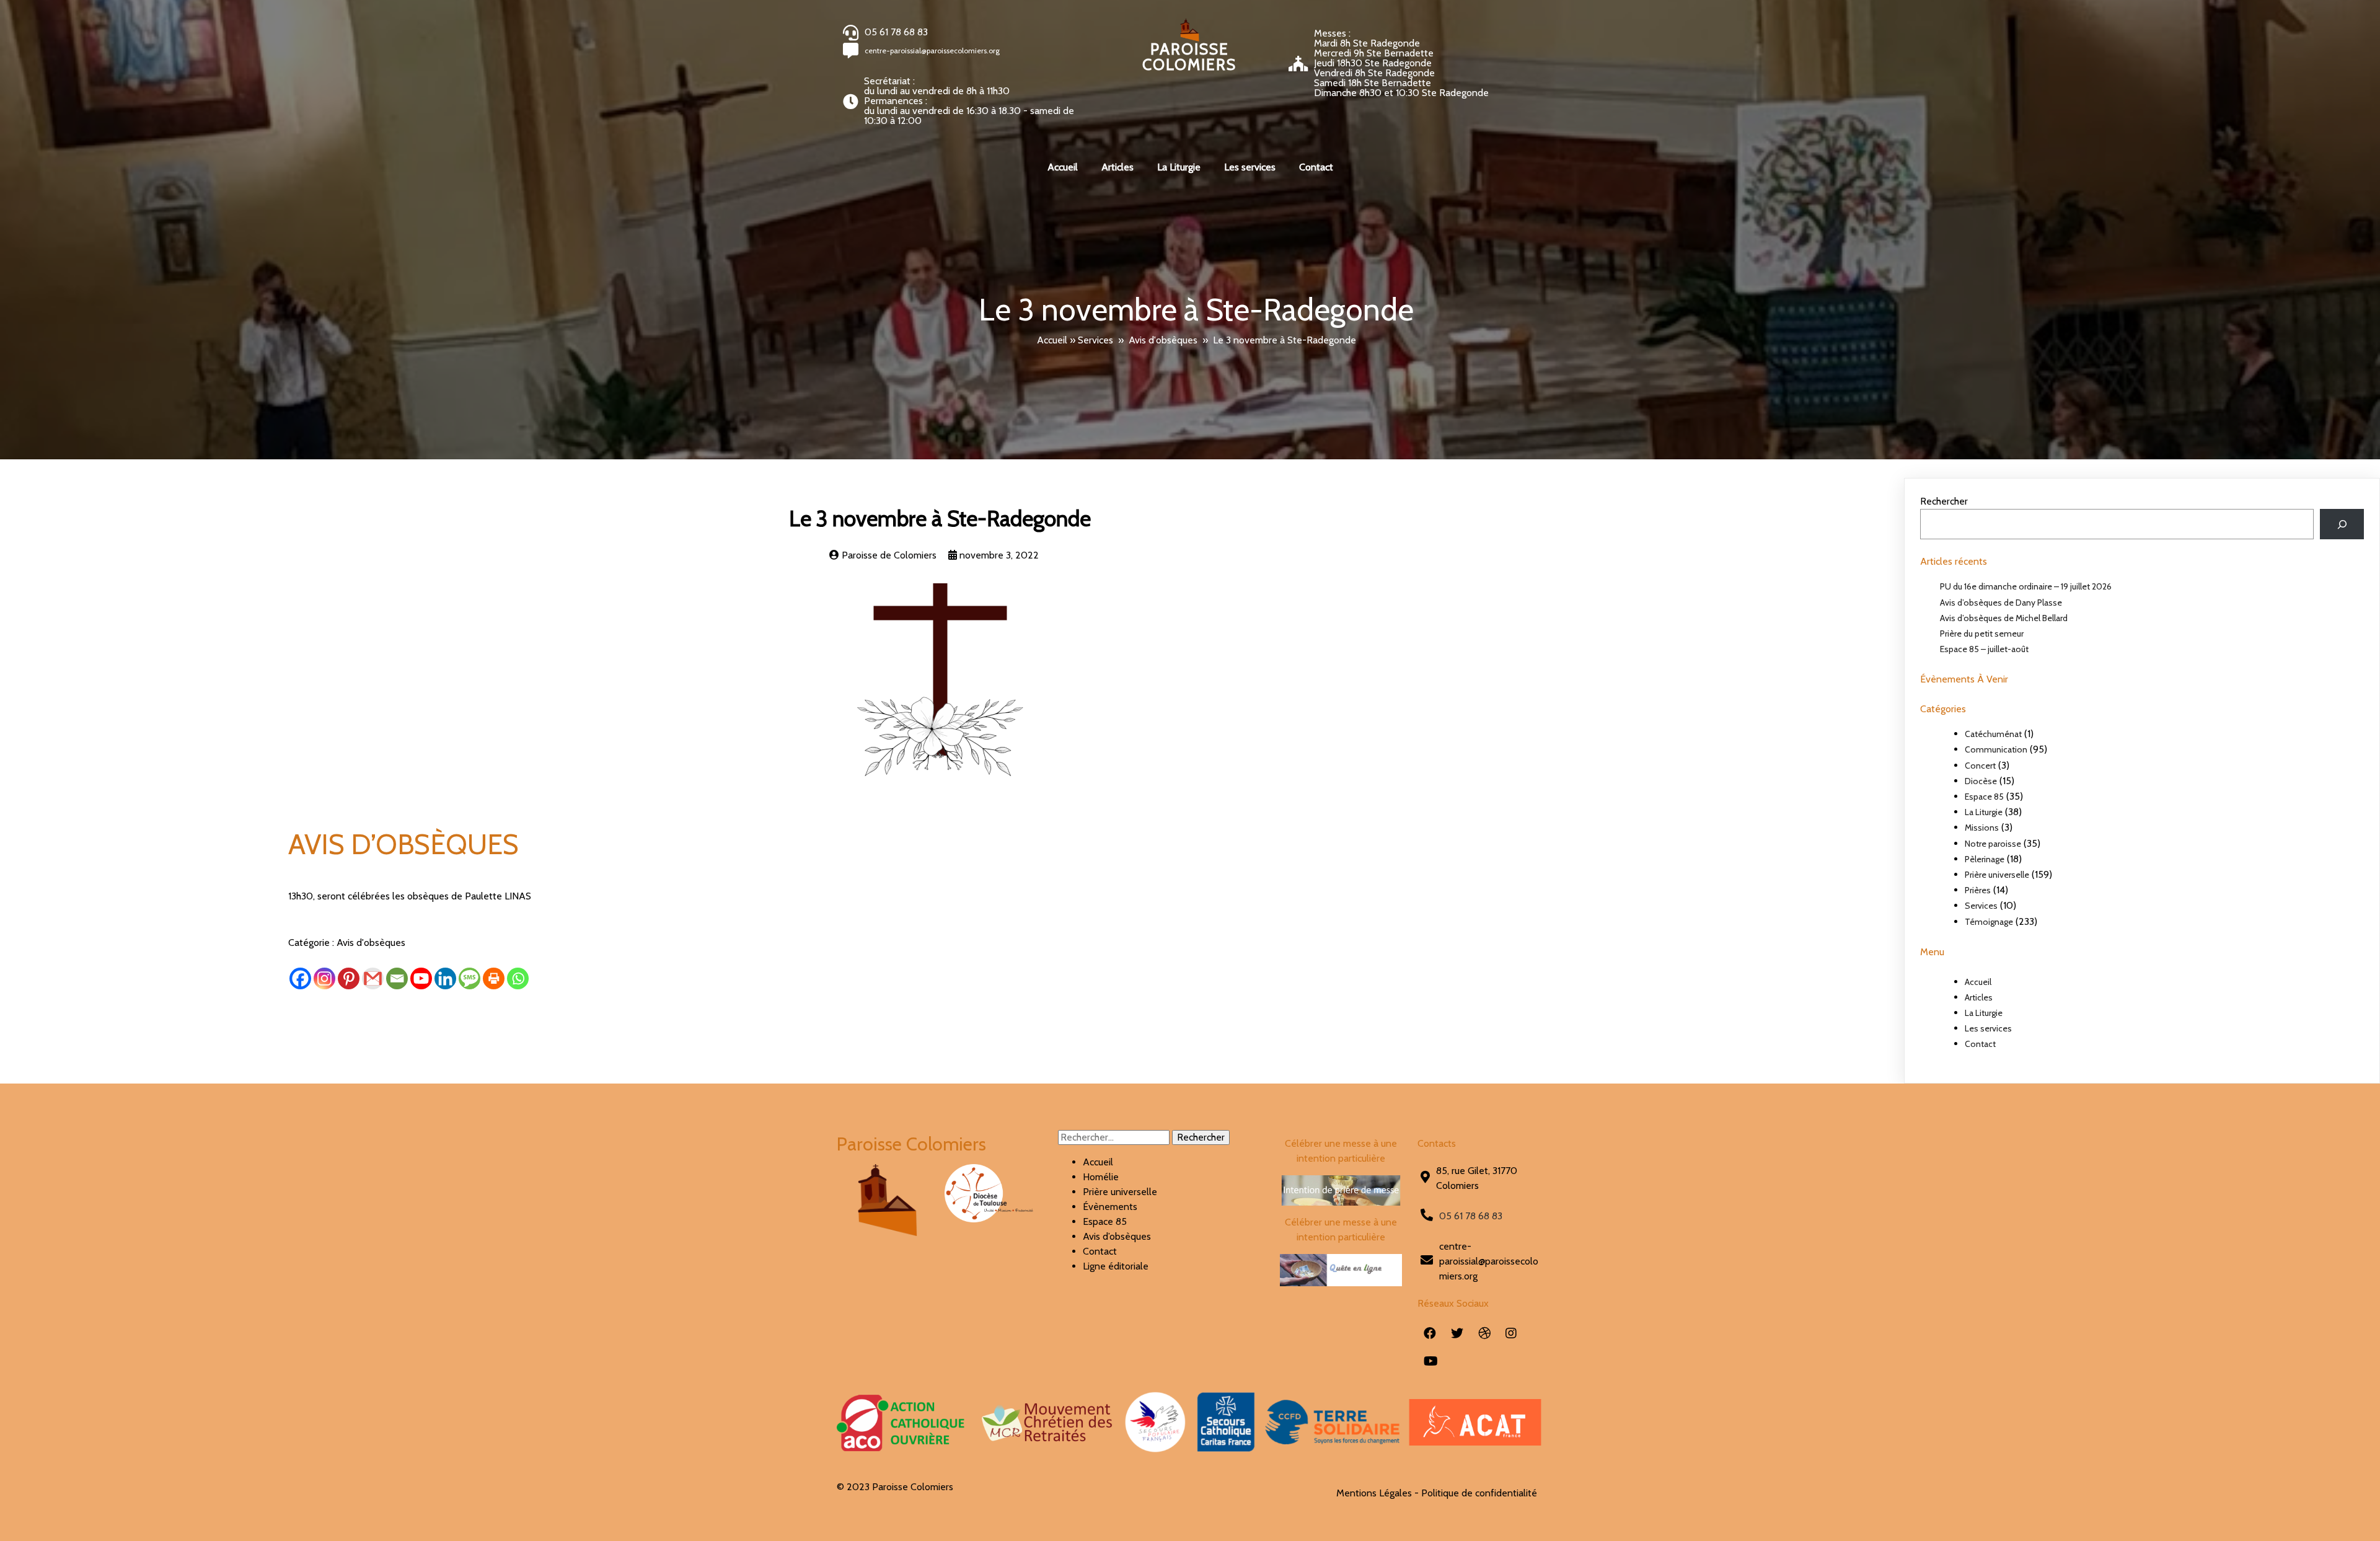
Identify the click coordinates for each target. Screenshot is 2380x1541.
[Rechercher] (2342, 524)
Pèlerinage (1985, 859)
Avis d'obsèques (1163, 340)
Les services (1988, 1028)
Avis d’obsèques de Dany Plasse (2001, 603)
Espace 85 (1984, 797)
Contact (1980, 1044)
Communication (1996, 749)
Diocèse (1981, 781)
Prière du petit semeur (1982, 634)
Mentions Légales (1374, 1493)
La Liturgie (1984, 812)
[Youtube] (421, 978)
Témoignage (1989, 922)
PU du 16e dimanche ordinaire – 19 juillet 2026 (2026, 586)
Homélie (1101, 1177)
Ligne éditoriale (1116, 1266)
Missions (1982, 828)
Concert (1980, 766)
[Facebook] (300, 978)
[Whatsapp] (518, 978)
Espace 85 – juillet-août (1984, 649)
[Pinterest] (349, 978)
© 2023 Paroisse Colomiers (895, 1487)
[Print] (494, 978)
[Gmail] (373, 978)
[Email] (397, 978)
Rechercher (1944, 501)
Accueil (1052, 340)
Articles (1979, 997)
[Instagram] (324, 978)
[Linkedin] (445, 978)
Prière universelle (1997, 875)
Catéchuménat (1993, 734)
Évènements (1110, 1207)
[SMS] (469, 978)
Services (1095, 340)
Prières (1978, 890)
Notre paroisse (1993, 844)
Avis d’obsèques (1117, 1236)
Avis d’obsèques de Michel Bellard (2004, 618)
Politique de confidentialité (1479, 1493)
